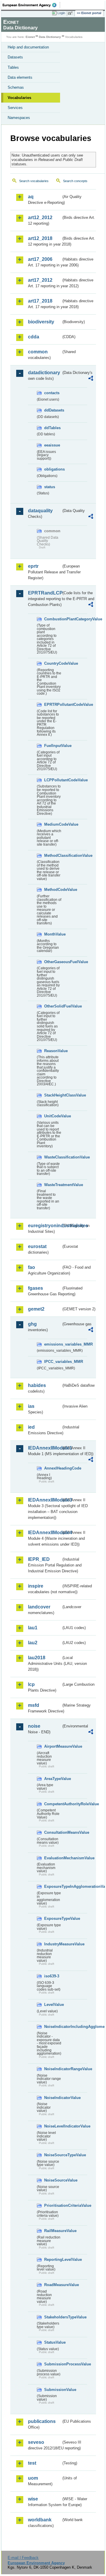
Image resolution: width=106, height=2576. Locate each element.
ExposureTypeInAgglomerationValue (53, 1886)
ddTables (52, 428)
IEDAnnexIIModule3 (45, 1500)
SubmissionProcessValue (53, 2364)
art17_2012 (40, 280)
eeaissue (52, 445)
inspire (36, 1586)
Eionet (30, 37)
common (38, 352)
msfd (34, 1705)
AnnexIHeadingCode (53, 1468)
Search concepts (75, 181)
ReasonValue (53, 1051)
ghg (32, 1324)
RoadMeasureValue (53, 2285)
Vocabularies (19, 98)
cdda (34, 337)
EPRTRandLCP (45, 593)
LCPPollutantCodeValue (53, 780)
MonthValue (53, 934)
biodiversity (41, 322)
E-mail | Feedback (23, 2558)
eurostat (37, 1246)
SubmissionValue (53, 2390)
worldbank (40, 2520)
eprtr (33, 566)
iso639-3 (52, 1976)
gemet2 (36, 1309)
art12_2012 (40, 218)
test (32, 2463)
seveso (36, 2442)
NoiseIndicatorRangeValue (53, 2069)
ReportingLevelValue (53, 2260)
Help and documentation (28, 47)
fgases (35, 1288)
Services (15, 108)
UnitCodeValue (53, 1116)
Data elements (20, 77)
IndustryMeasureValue (53, 1944)
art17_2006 (40, 259)
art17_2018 (40, 301)
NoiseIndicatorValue (53, 2098)
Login (61, 13)
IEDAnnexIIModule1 (45, 1448)
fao (32, 1267)
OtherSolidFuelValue (53, 1006)
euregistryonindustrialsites (45, 1226)
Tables (13, 67)
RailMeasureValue (53, 2231)
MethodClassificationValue (53, 855)
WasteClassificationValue (53, 1157)
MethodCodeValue (53, 890)
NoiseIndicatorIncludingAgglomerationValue (53, 2027)
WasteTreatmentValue (53, 1185)
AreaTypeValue (53, 1779)
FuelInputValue (53, 746)
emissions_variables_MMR (53, 1344)
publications (42, 2421)
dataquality (40, 511)
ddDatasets (53, 410)
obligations (53, 469)
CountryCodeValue (53, 663)
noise (34, 1726)
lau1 (33, 1628)
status (50, 487)
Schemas (16, 87)
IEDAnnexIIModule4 (45, 1533)
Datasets (15, 57)
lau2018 (37, 1658)
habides (37, 1385)
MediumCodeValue (53, 824)
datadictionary (44, 373)
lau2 (33, 1643)
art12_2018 (40, 238)
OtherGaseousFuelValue (53, 962)
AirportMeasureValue (53, 1746)
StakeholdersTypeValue (53, 2317)
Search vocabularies (34, 181)
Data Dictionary (50, 37)
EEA (31, 5)
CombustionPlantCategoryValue (53, 619)
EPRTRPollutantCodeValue (53, 705)
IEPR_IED (39, 1559)
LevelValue (53, 2005)
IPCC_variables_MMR (53, 1362)
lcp (31, 1684)
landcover (39, 1607)
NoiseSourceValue (53, 2180)
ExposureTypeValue (53, 1918)
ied (31, 1427)
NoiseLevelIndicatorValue (53, 2126)
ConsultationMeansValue (53, 1832)
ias (31, 1406)
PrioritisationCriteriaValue (53, 2205)
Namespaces (19, 118)
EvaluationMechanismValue (53, 1858)
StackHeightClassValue (53, 1095)
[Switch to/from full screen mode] (71, 13)
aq (31, 197)
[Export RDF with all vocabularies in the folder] (91, 379)
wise (33, 2499)
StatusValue (53, 2342)
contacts (52, 393)
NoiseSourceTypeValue (53, 2155)
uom (33, 2478)
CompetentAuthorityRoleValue (53, 1804)
